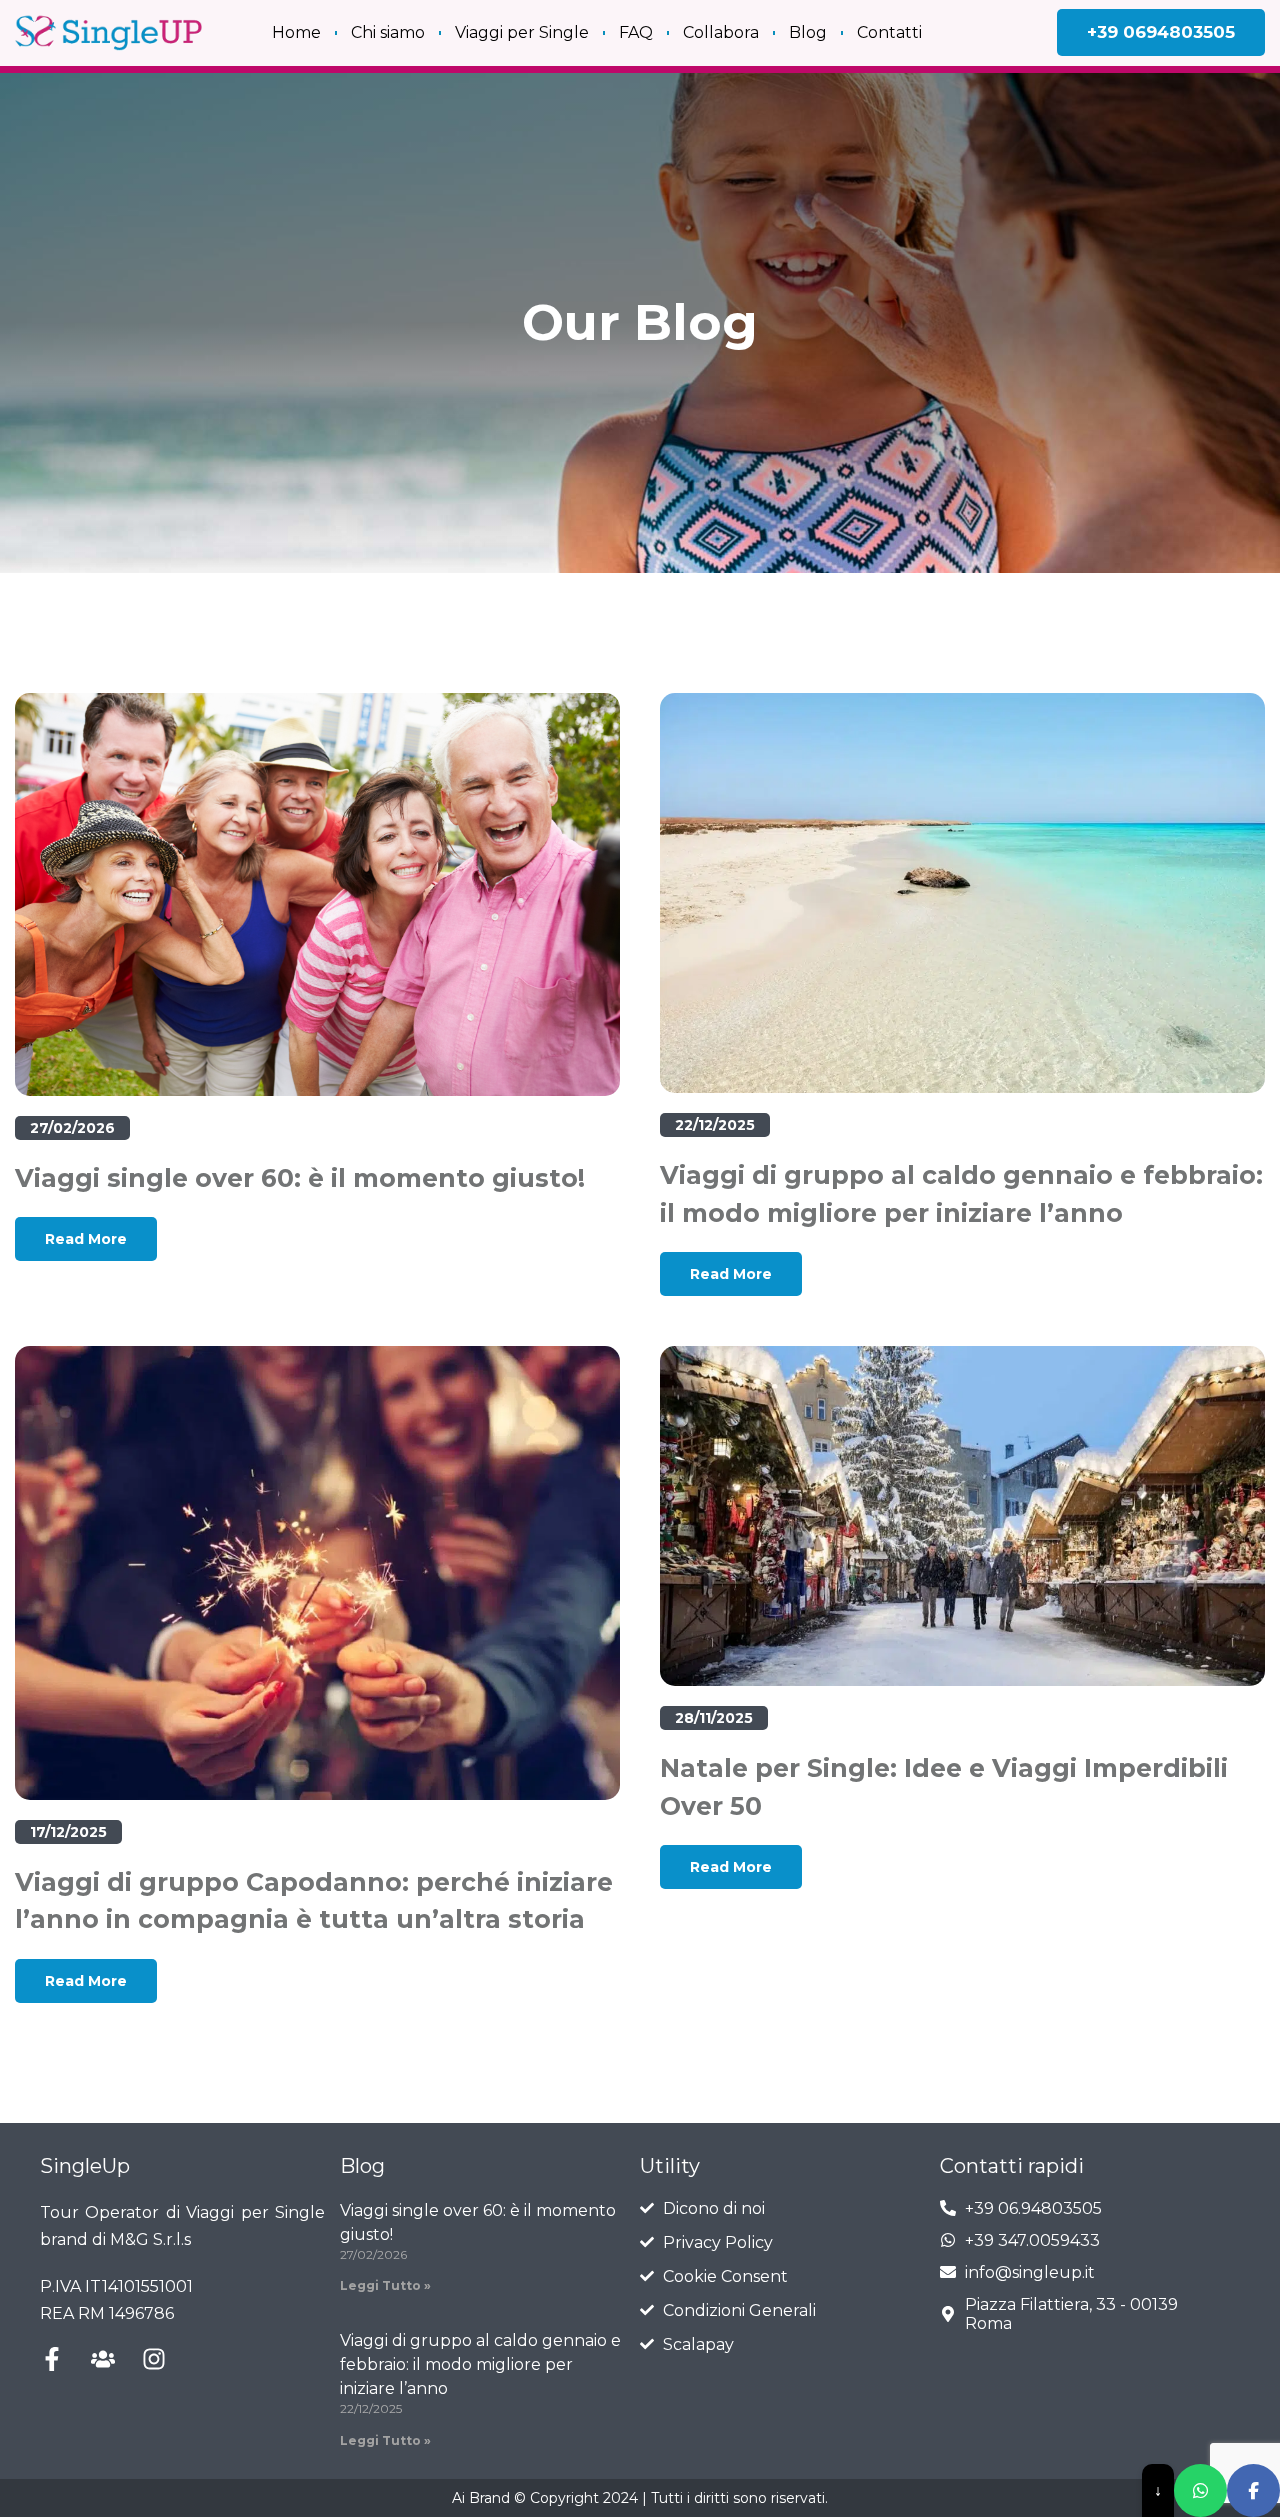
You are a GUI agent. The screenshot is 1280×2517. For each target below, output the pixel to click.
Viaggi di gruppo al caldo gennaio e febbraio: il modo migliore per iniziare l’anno (480, 2364)
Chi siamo (388, 32)
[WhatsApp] (1200, 2490)
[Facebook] (1253, 2490)
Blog (808, 32)
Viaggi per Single (522, 32)
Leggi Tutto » (385, 2285)
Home (296, 32)
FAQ (636, 32)
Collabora (721, 32)
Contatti (889, 32)
